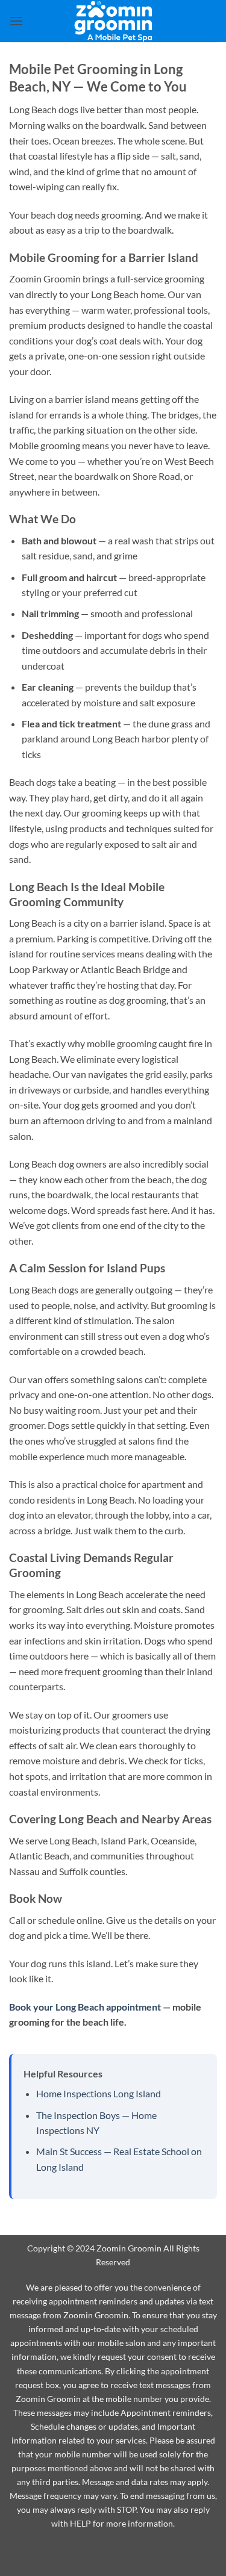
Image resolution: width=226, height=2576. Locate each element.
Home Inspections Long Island (99, 2093)
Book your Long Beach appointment (85, 2007)
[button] (16, 21)
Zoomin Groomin (129, 2248)
